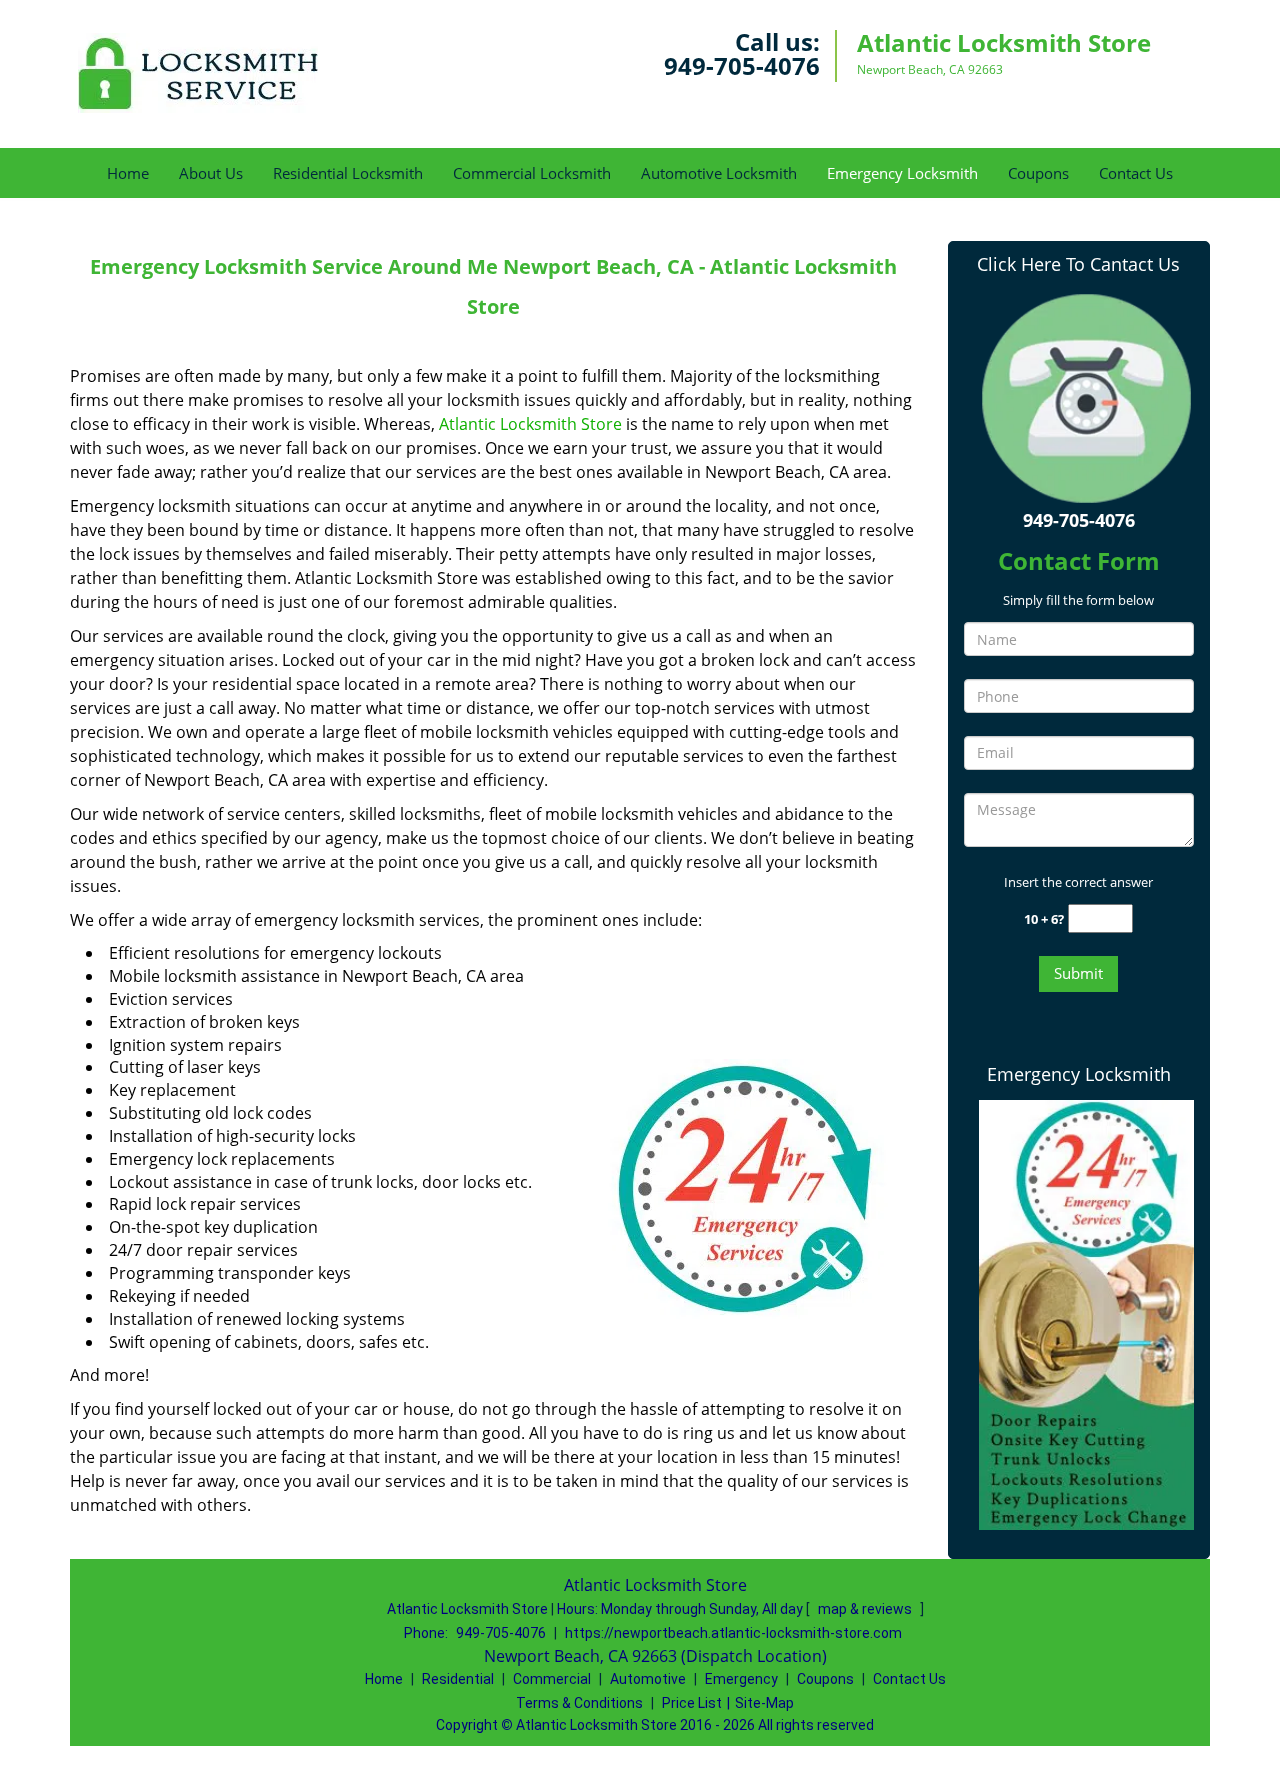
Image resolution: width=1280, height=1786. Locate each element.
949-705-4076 (742, 65)
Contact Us (1136, 173)
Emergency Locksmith (902, 173)
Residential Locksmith (348, 173)
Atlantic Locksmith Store (530, 424)
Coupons (1038, 173)
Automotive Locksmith (719, 173)
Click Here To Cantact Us (1078, 264)
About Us (211, 173)
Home (128, 173)
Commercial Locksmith (532, 173)
